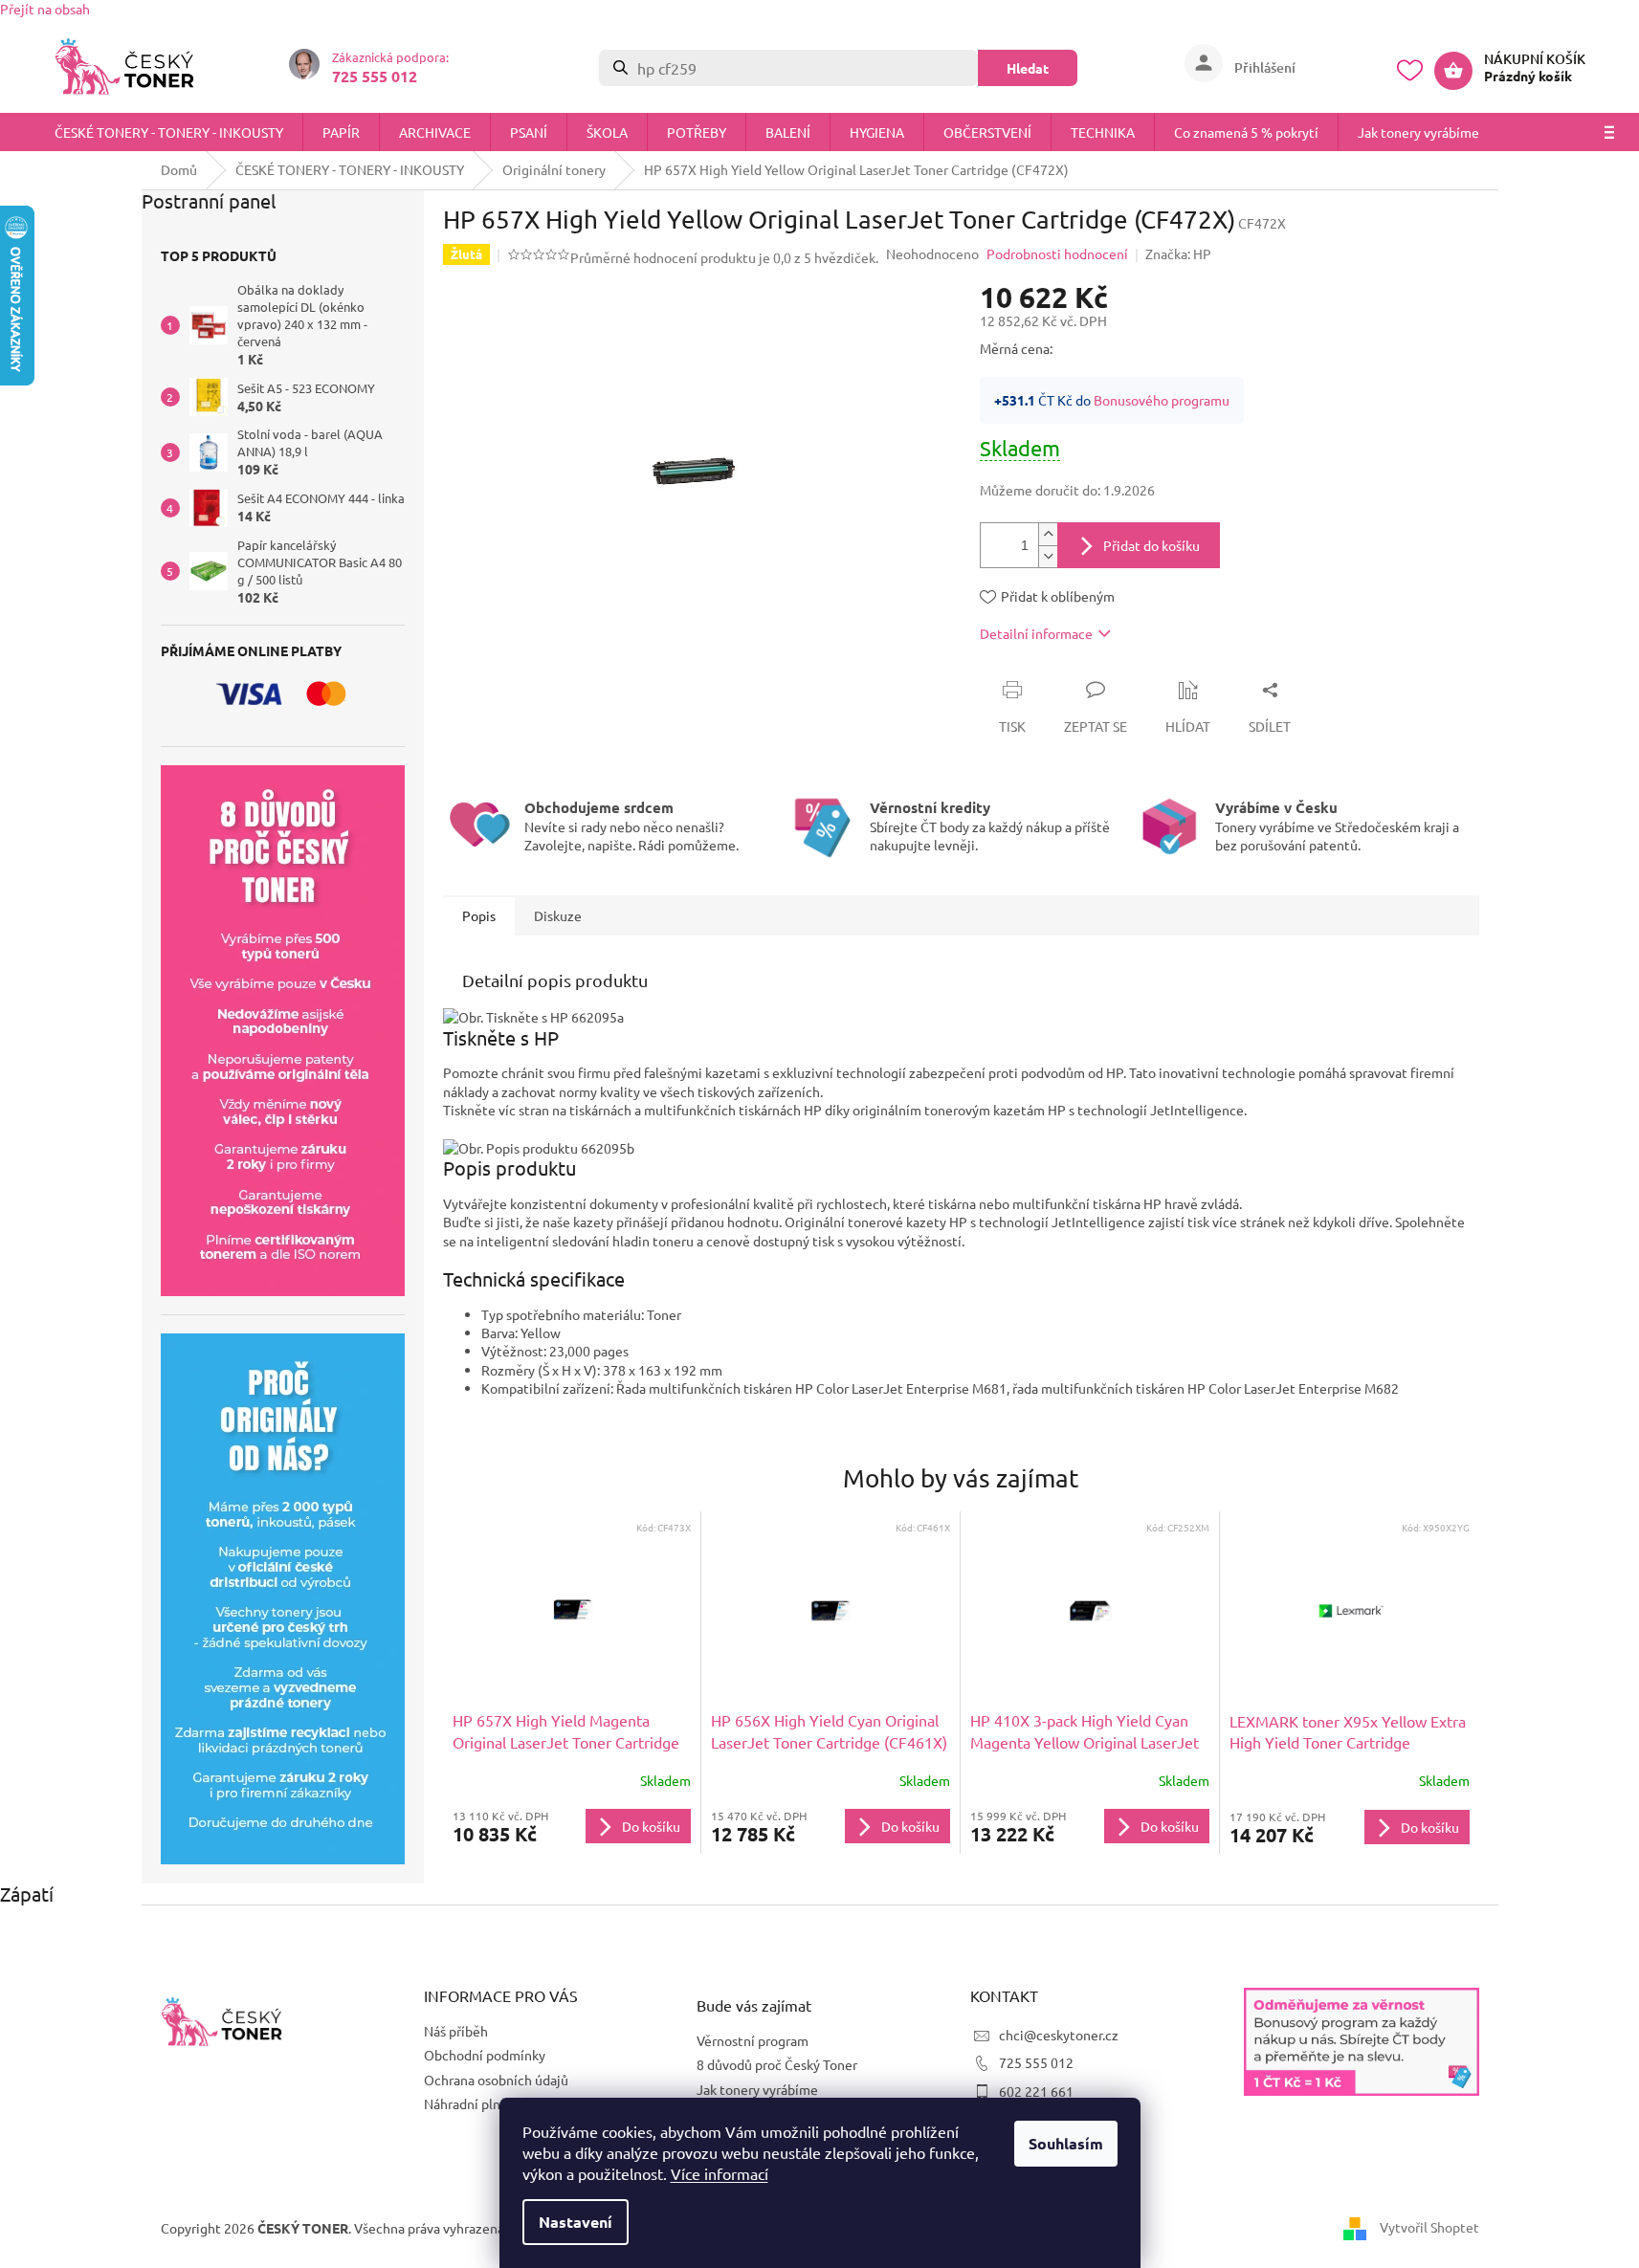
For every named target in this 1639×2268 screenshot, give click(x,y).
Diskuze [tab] (558, 915)
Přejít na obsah (45, 9)
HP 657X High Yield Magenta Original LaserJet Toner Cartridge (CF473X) (566, 1731)
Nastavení (576, 2222)
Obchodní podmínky (485, 2055)
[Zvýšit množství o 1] (1048, 534)
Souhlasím (1066, 2143)
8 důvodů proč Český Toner (777, 2064)
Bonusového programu (1162, 400)
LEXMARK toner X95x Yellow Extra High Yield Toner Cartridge (1348, 1731)
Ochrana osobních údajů (496, 2080)
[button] (572, 1826)
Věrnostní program (753, 2040)
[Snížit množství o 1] (1048, 556)
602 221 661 (1036, 2091)
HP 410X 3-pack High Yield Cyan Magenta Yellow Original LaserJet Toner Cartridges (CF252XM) (1085, 1731)
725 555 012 (1036, 2062)
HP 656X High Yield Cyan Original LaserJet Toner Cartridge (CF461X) (829, 1730)
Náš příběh (456, 2031)
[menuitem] (169, 132)
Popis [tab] (479, 915)
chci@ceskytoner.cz (1059, 2035)
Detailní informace (1036, 633)
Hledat (1028, 68)
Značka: (1178, 253)
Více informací (720, 2173)
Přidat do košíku (1152, 545)
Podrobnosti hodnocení (1057, 253)
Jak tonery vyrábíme (757, 2089)
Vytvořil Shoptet (1429, 2227)
